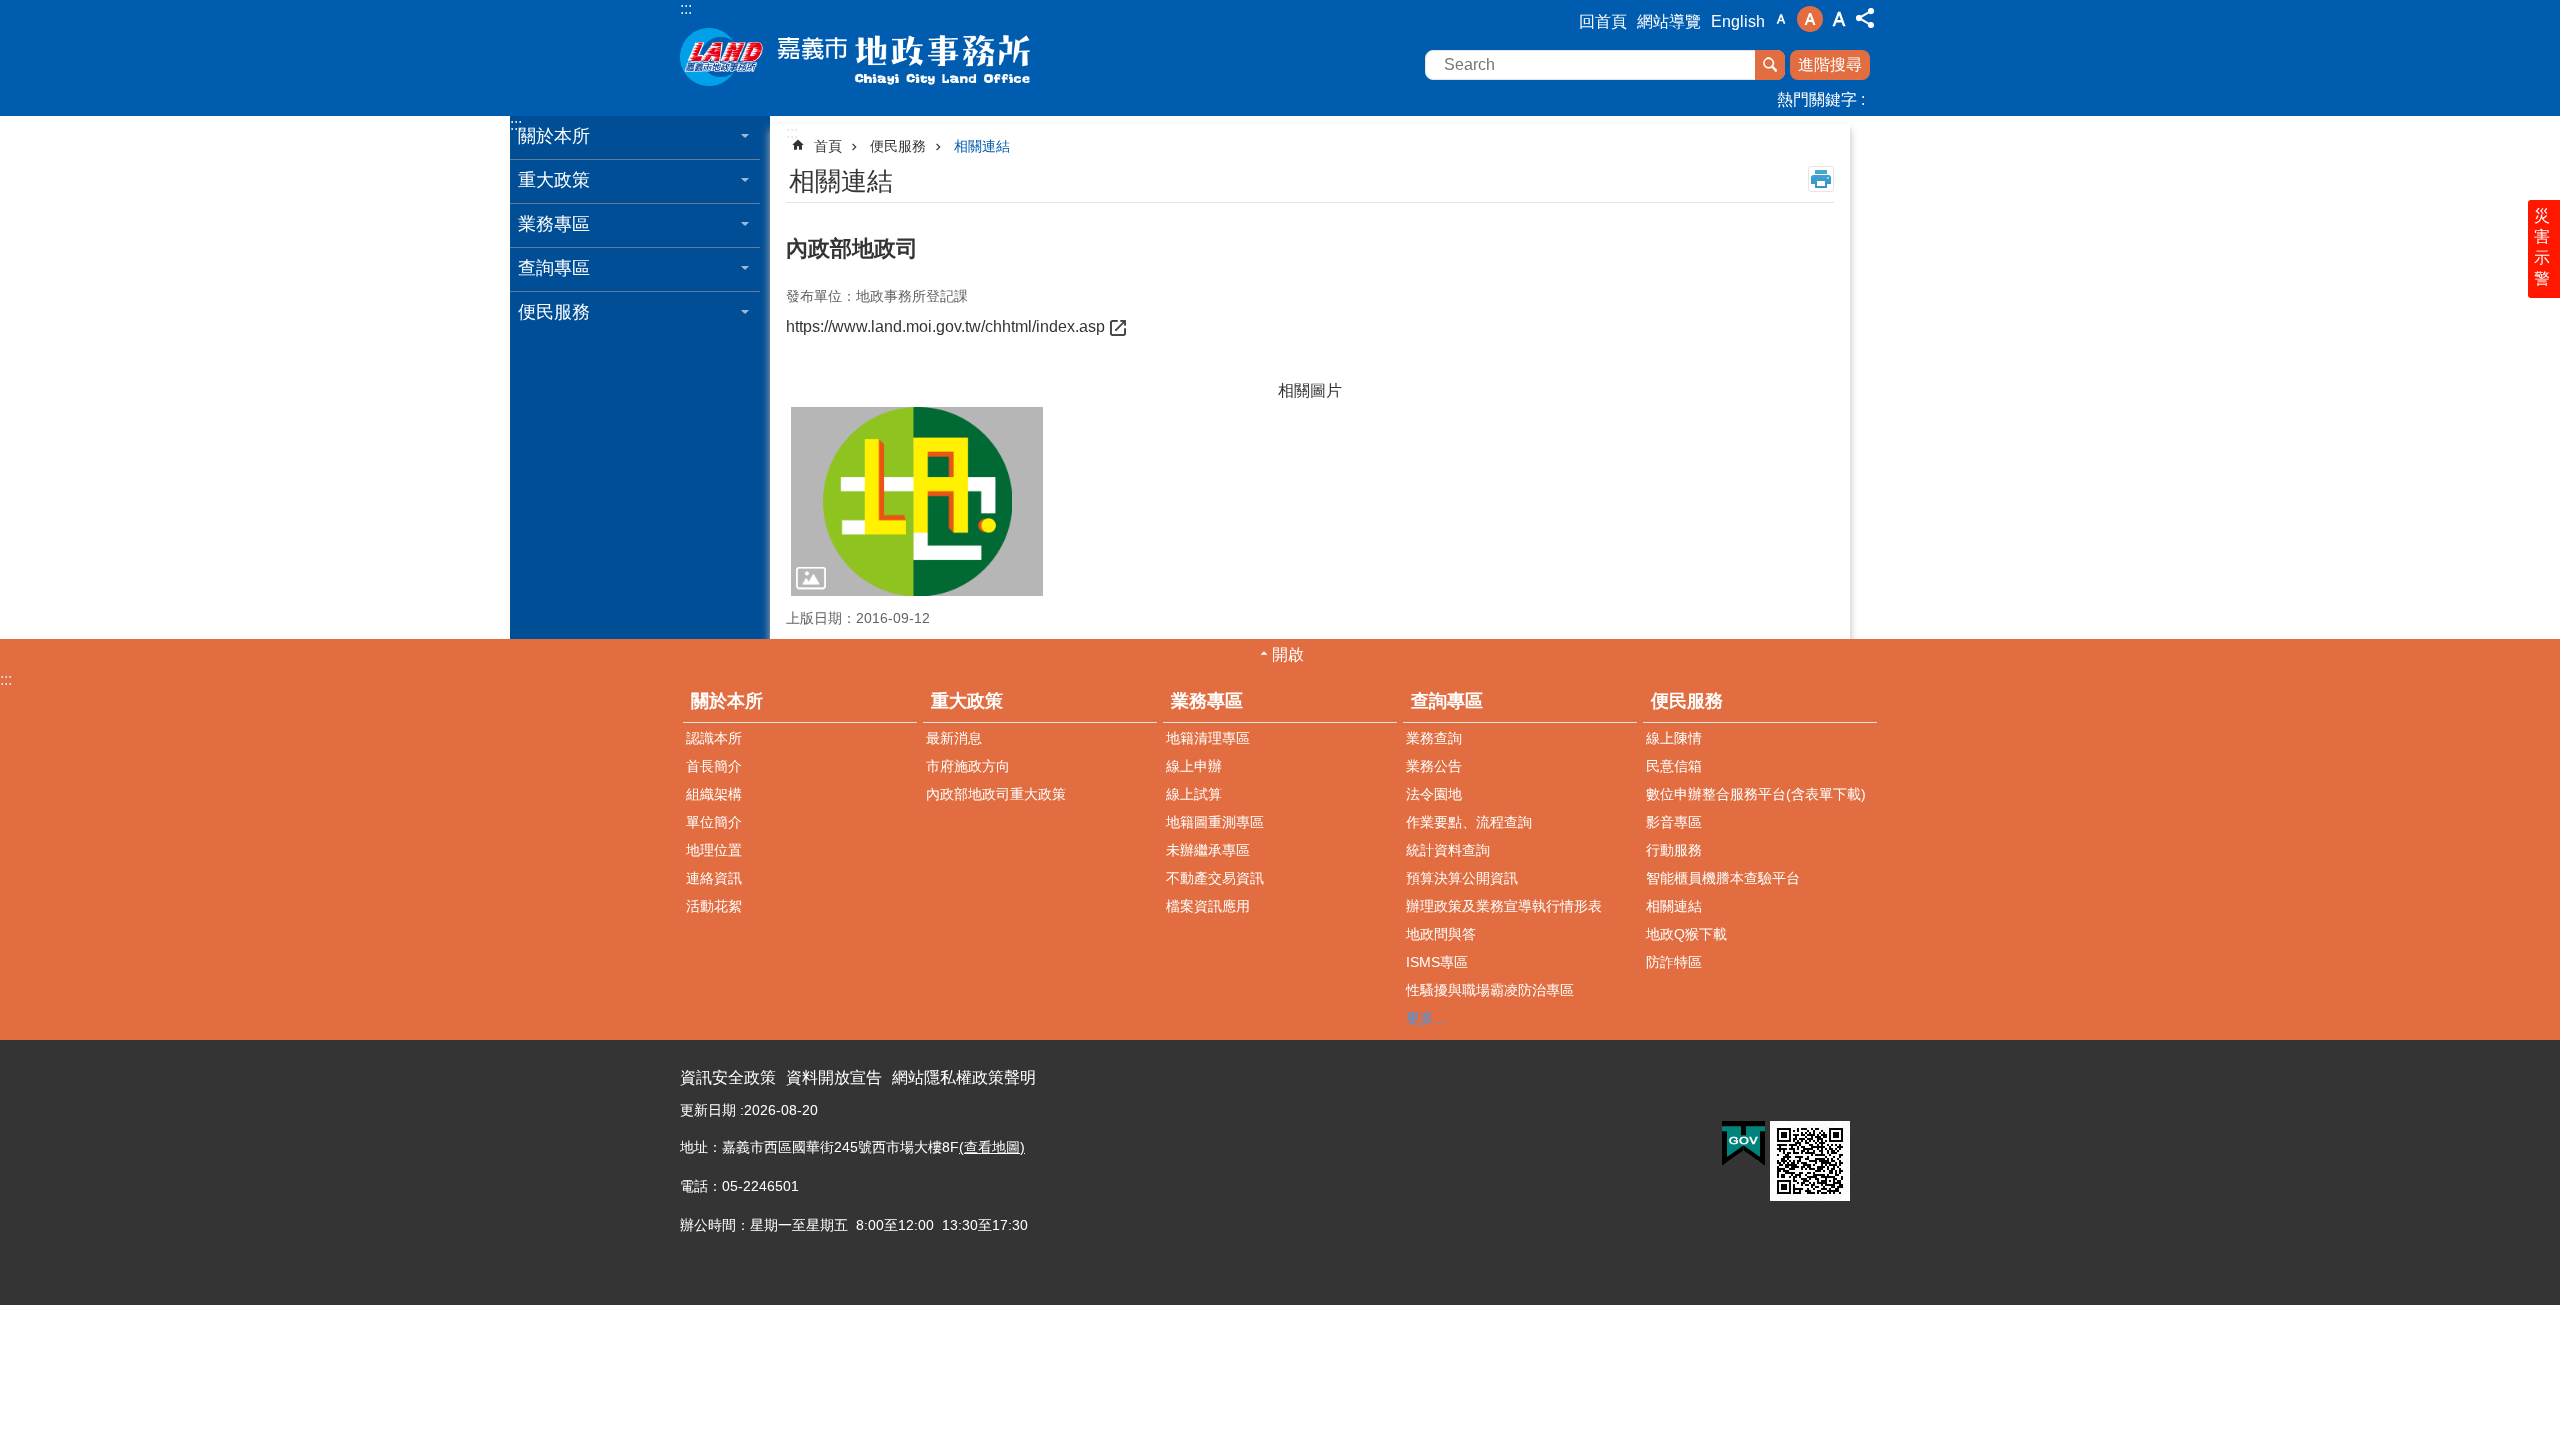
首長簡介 (714, 766)
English (1738, 21)
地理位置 (714, 850)
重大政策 (554, 180)
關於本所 (554, 136)
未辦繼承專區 (1208, 850)
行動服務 (1674, 850)
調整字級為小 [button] (1781, 19)
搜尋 (1770, 65)
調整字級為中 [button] (1810, 19)
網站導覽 (1669, 21)
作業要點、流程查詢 (1469, 822)
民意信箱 (1674, 766)
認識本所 (714, 738)
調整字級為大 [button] (1839, 19)
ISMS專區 (1437, 962)
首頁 (828, 146)
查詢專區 (554, 268)
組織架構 (714, 794)
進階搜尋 (1830, 64)
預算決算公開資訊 (1462, 878)
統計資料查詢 (1448, 850)
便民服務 (554, 312)
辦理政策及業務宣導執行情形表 (1504, 906)
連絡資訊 (714, 878)
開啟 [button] (1288, 654)
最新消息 (954, 738)
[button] (917, 501)
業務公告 (1434, 766)
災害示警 (2542, 247)
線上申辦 (1194, 766)
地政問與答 (1441, 934)
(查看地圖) (992, 1147)
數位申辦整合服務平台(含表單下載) (1756, 794)
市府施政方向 (968, 766)
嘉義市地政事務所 (855, 68)
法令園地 (1434, 794)
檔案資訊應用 (1208, 906)
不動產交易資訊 (1215, 878)
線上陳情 (1674, 738)
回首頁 (1603, 21)
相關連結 (982, 146)
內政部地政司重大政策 (996, 794)
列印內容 (1821, 179)
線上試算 (1194, 794)
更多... (1426, 1018)
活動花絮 (714, 906)
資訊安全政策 (728, 1077)
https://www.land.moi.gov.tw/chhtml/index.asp (945, 326)
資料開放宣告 (834, 1077)
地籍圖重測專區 (1215, 822)
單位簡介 (714, 822)
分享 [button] (1865, 18)
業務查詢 (1434, 738)
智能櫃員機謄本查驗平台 (1723, 878)
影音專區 (1674, 822)
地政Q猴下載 (1686, 934)
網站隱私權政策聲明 (964, 1077)
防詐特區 (1674, 962)
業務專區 (554, 224)
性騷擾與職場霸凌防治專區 (1490, 990)
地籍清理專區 (1208, 738)
